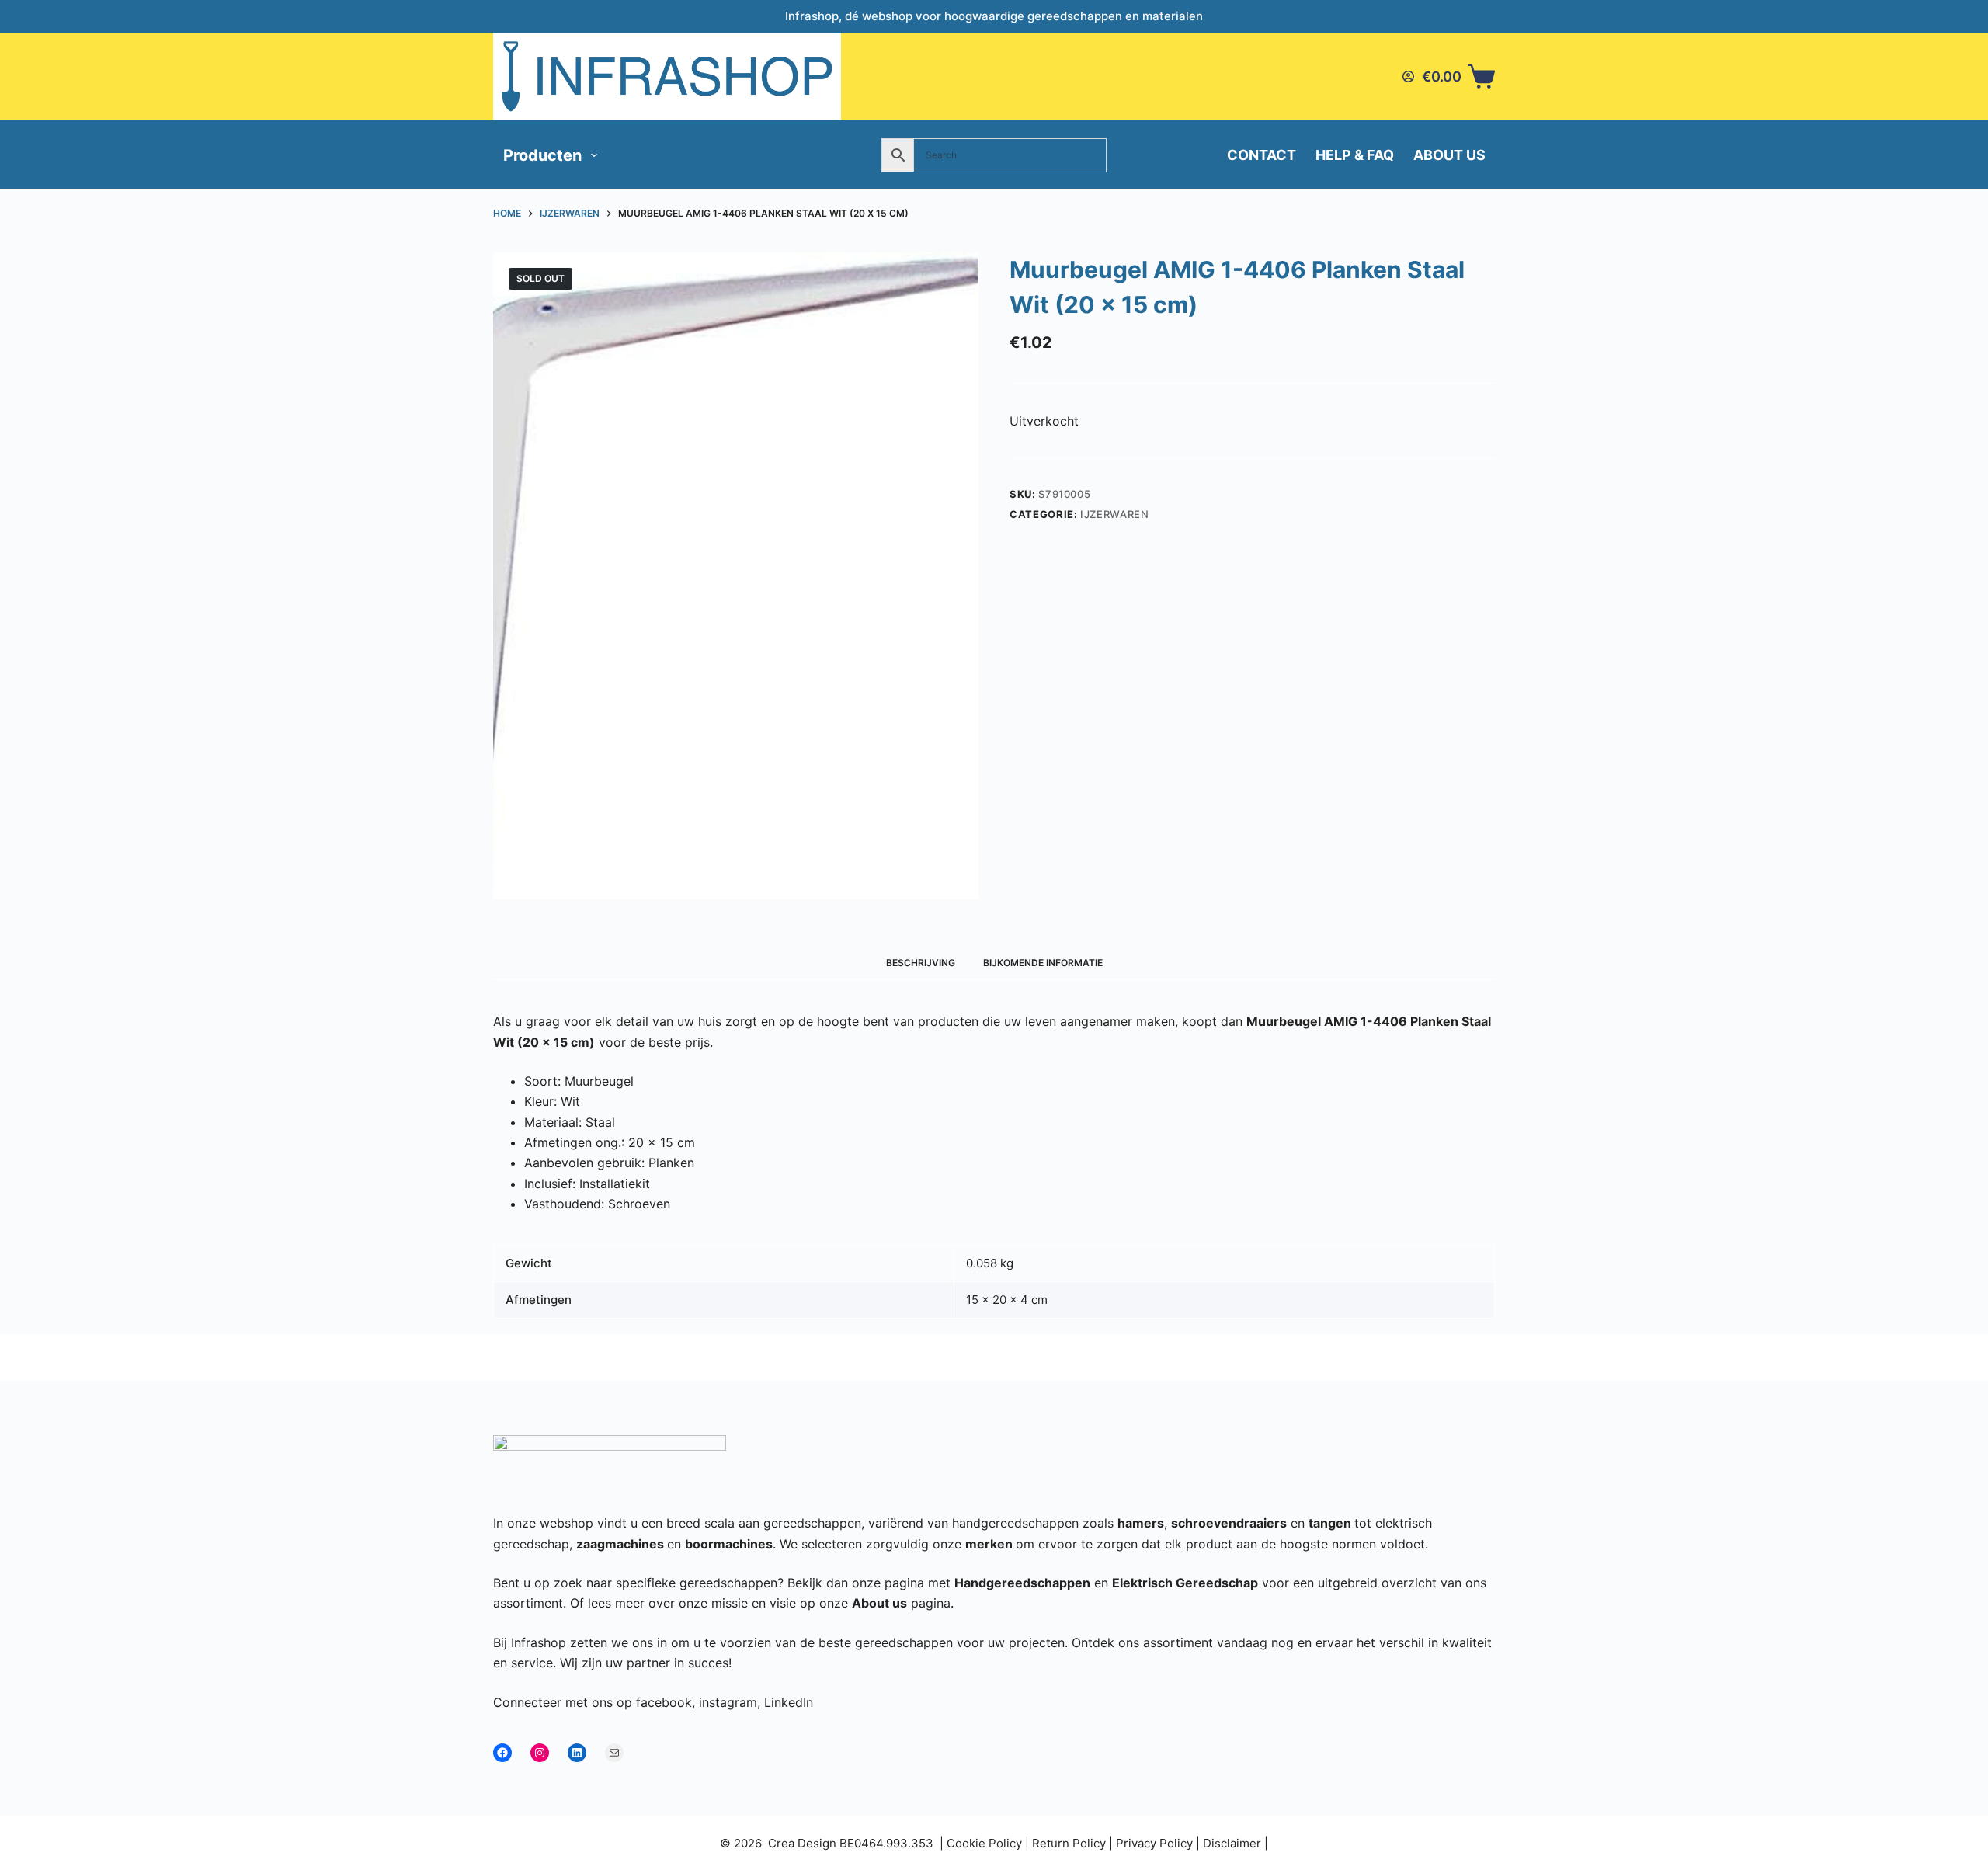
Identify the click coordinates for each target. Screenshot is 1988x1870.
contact (1262, 155)
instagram (728, 1702)
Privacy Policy (1154, 1843)
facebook (664, 1702)
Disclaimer (1232, 1843)
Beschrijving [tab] (921, 963)
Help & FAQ (1355, 155)
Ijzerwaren (1115, 514)
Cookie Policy (984, 1843)
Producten (542, 155)
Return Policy (1069, 1843)
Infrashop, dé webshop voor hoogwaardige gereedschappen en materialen (994, 16)
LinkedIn (789, 1702)
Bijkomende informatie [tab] (1043, 963)
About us (1449, 155)
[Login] (1408, 76)
